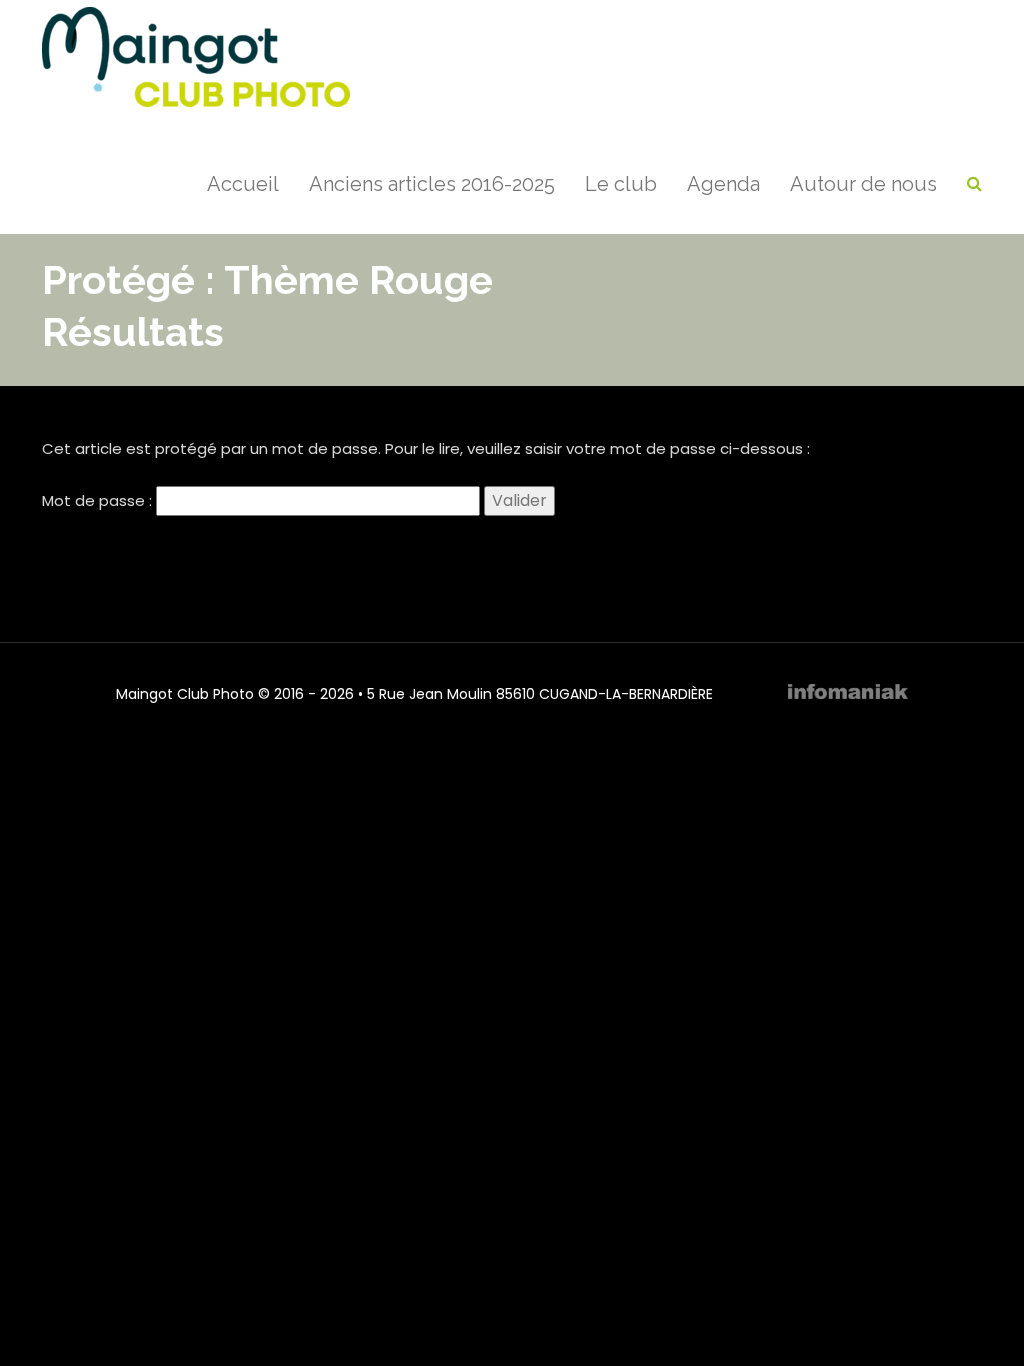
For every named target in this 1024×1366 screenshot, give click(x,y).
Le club (621, 184)
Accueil (243, 184)
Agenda (723, 184)
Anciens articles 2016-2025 (432, 184)
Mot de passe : (99, 500)
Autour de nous (863, 184)
